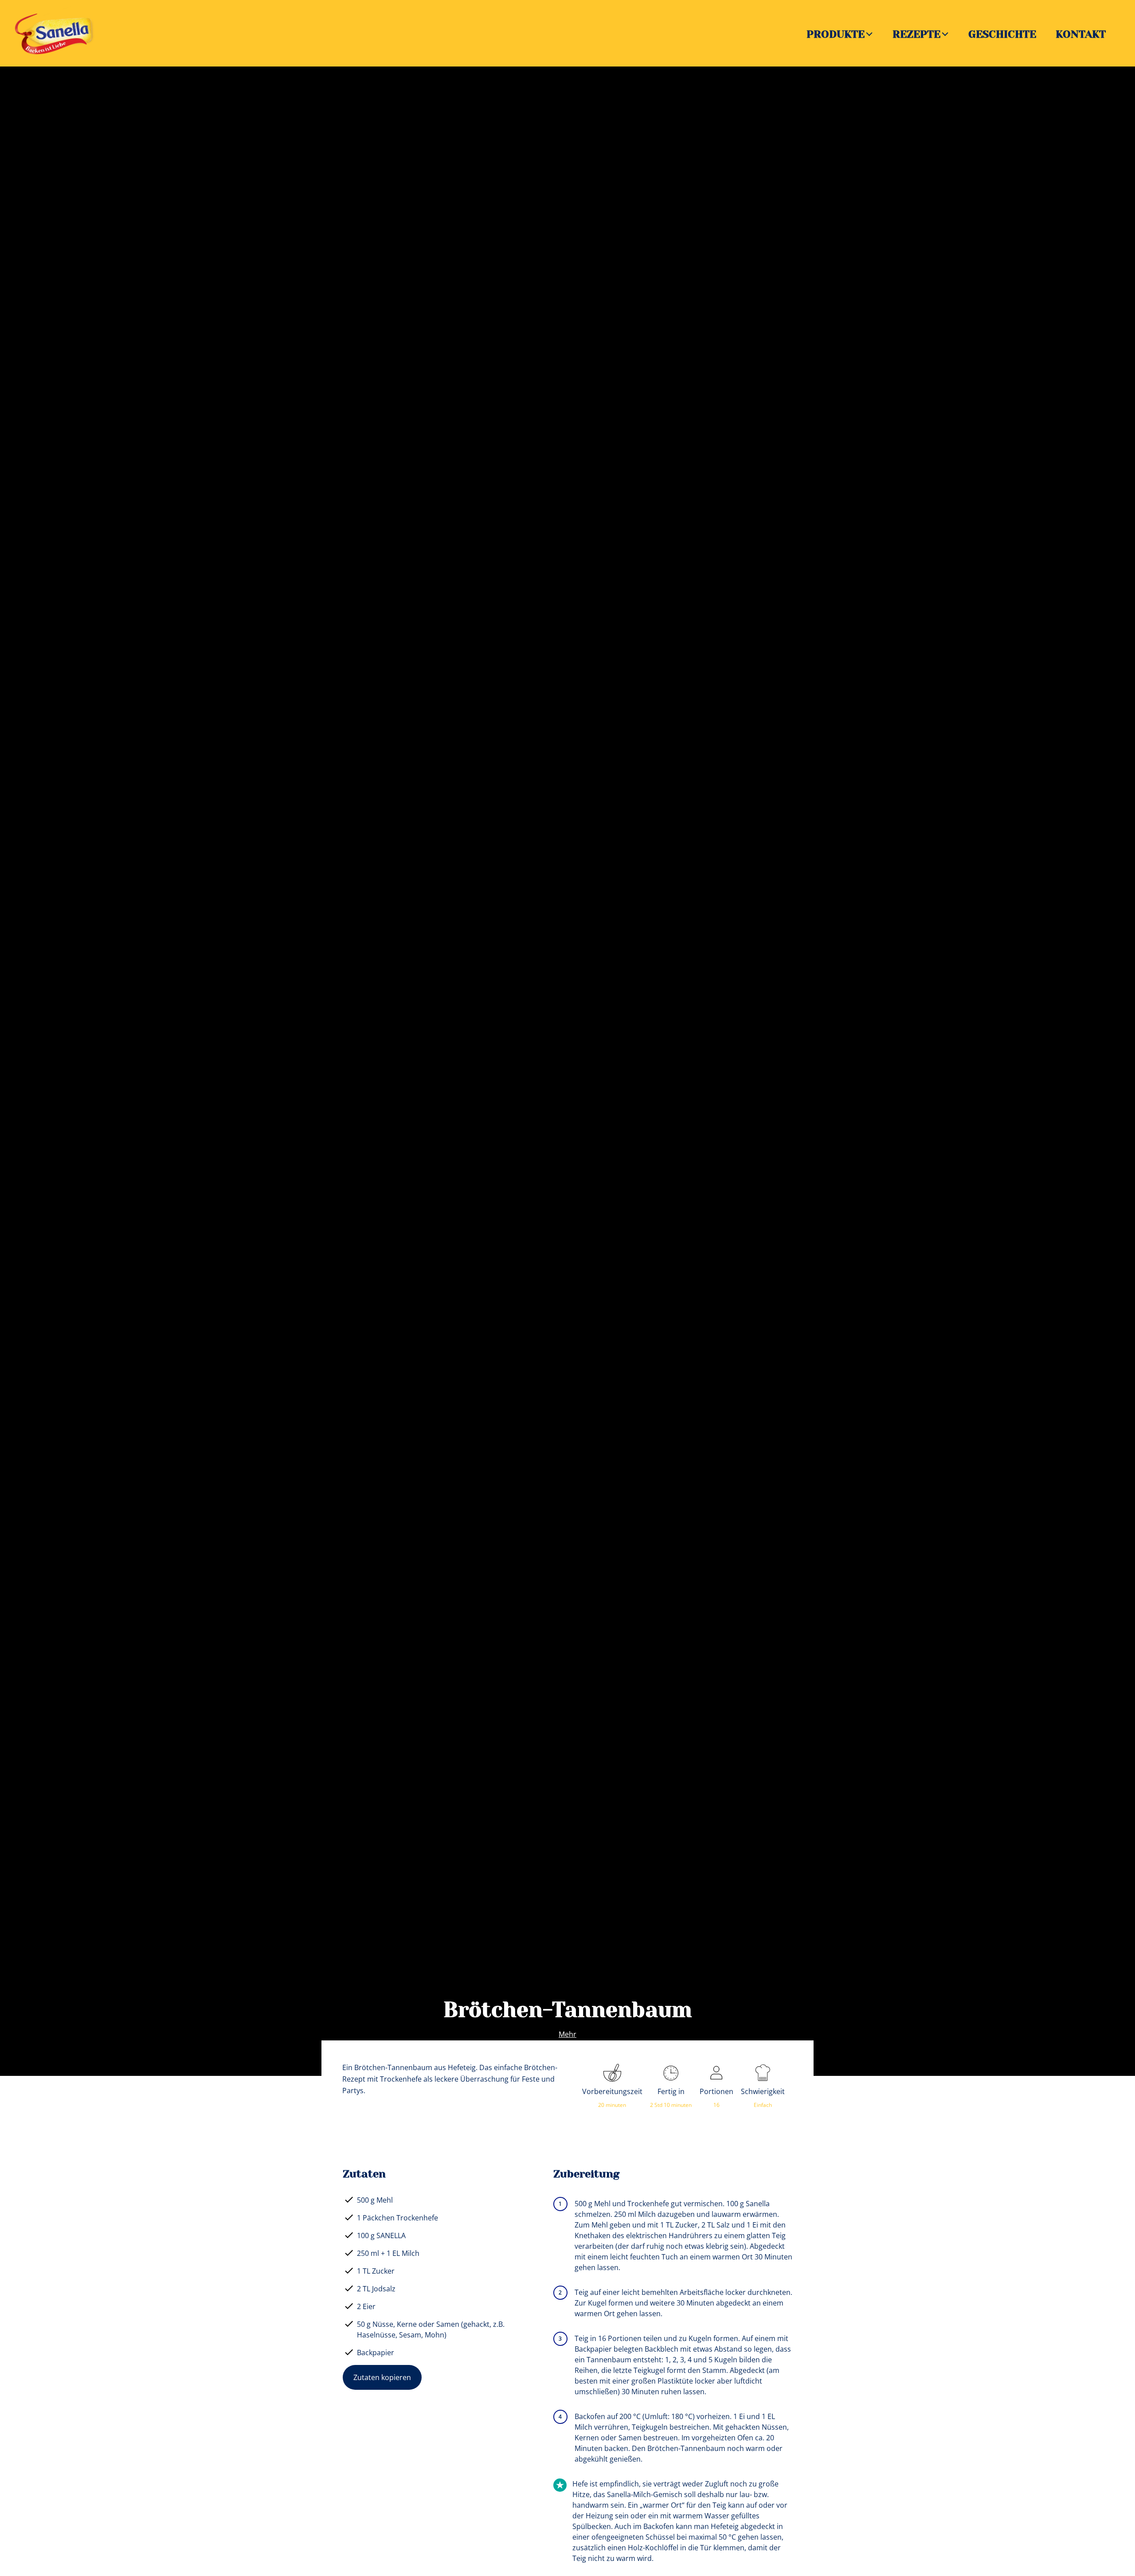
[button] (870, 33)
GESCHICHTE (1002, 34)
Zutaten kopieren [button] (382, 2377)
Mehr (567, 2034)
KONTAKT (1081, 34)
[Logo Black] (58, 12)
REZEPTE (916, 34)
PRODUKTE (836, 34)
